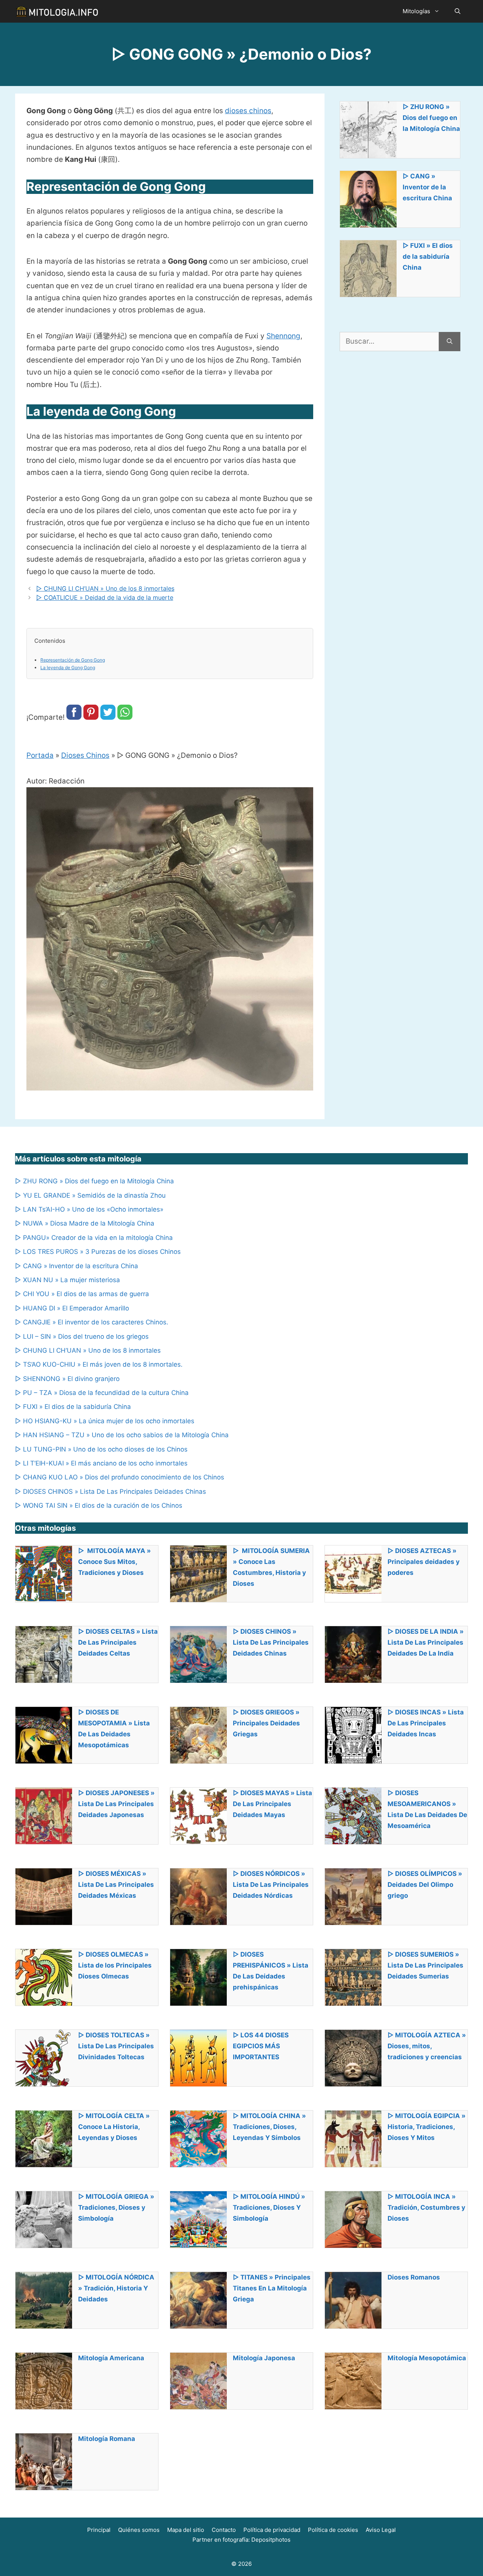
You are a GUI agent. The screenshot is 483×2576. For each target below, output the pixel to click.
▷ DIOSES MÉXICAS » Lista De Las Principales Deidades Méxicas (116, 1885)
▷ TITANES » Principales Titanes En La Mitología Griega (272, 2288)
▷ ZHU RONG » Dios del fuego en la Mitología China (431, 118)
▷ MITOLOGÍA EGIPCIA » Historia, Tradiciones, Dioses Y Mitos (427, 2127)
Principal (99, 2530)
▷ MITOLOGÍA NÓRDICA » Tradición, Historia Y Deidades (116, 2288)
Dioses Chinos (85, 755)
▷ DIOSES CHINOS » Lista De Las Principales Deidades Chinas (111, 1492)
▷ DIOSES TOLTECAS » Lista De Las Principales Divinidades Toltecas (116, 2046)
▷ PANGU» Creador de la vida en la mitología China (94, 1238)
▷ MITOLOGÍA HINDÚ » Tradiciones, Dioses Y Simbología (269, 2207)
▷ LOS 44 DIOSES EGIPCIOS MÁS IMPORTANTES (261, 2046)
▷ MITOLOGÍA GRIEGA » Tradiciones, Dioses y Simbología (116, 2207)
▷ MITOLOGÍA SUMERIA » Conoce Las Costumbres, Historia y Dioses (271, 1567)
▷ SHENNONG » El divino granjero (67, 1379)
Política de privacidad (272, 2530)
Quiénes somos (139, 2530)
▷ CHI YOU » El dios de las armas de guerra (82, 1294)
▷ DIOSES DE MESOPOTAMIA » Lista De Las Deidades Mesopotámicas (114, 1729)
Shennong (283, 336)
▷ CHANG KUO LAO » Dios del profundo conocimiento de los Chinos (120, 1477)
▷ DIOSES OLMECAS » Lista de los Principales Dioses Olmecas (115, 1965)
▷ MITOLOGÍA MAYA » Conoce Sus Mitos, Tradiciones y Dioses (115, 1562)
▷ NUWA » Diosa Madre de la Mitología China (85, 1223)
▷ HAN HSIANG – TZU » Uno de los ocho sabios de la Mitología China (122, 1435)
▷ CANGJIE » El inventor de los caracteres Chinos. (92, 1322)
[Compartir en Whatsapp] (125, 717)
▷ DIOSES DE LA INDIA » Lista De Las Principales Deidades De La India (426, 1642)
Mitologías (416, 11)
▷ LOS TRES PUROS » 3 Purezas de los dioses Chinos (98, 1252)
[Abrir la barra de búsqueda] (458, 11)
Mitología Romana (107, 2439)
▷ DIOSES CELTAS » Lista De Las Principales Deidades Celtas (118, 1642)
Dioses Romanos (414, 2277)
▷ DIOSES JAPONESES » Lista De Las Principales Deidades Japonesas (116, 1804)
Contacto (224, 2530)
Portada (40, 755)
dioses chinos (248, 111)
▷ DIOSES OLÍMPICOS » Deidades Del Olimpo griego (425, 1885)
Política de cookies (333, 2530)
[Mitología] (57, 11)
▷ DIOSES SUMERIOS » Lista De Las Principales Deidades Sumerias (425, 1965)
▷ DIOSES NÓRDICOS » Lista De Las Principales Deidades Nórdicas (271, 1885)
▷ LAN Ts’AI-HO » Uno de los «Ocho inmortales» (89, 1209)
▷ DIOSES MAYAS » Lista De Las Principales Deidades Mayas (272, 1804)
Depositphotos (271, 2540)
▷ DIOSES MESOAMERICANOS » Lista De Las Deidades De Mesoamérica (427, 1809)
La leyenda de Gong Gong (68, 667)
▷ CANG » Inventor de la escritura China (427, 187)
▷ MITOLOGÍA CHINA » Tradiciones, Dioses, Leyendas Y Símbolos (269, 2127)
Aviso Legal (381, 2530)
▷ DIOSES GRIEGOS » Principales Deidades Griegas (266, 1723)
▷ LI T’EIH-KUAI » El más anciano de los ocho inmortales (101, 1463)
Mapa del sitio (186, 2530)
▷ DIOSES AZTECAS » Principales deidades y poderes (424, 1562)
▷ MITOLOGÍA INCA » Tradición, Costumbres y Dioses (426, 2207)
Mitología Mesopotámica (427, 2358)
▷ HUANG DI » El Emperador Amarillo (72, 1308)
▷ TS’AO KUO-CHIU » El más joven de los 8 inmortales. (99, 1364)
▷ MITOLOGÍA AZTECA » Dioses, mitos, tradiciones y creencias (427, 2046)
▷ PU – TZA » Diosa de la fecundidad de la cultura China (102, 1393)
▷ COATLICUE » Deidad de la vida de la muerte (105, 598)
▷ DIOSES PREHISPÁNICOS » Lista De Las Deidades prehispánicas (271, 1971)
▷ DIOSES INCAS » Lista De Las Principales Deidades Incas (426, 1723)
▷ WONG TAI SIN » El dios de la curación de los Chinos (99, 1505)
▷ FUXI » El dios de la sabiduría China (428, 257)
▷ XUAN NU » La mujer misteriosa (68, 1280)
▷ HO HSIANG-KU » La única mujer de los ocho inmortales (105, 1421)
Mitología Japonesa (264, 2358)
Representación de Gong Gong (73, 660)
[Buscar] (450, 342)
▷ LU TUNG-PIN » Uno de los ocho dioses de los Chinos (101, 1449)
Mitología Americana (111, 2358)
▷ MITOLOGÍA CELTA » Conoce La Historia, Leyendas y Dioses (114, 2127)
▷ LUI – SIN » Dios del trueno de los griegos (82, 1336)
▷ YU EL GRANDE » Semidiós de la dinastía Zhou (90, 1195)
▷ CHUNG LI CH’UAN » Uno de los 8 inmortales (105, 588)
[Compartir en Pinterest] (91, 717)
